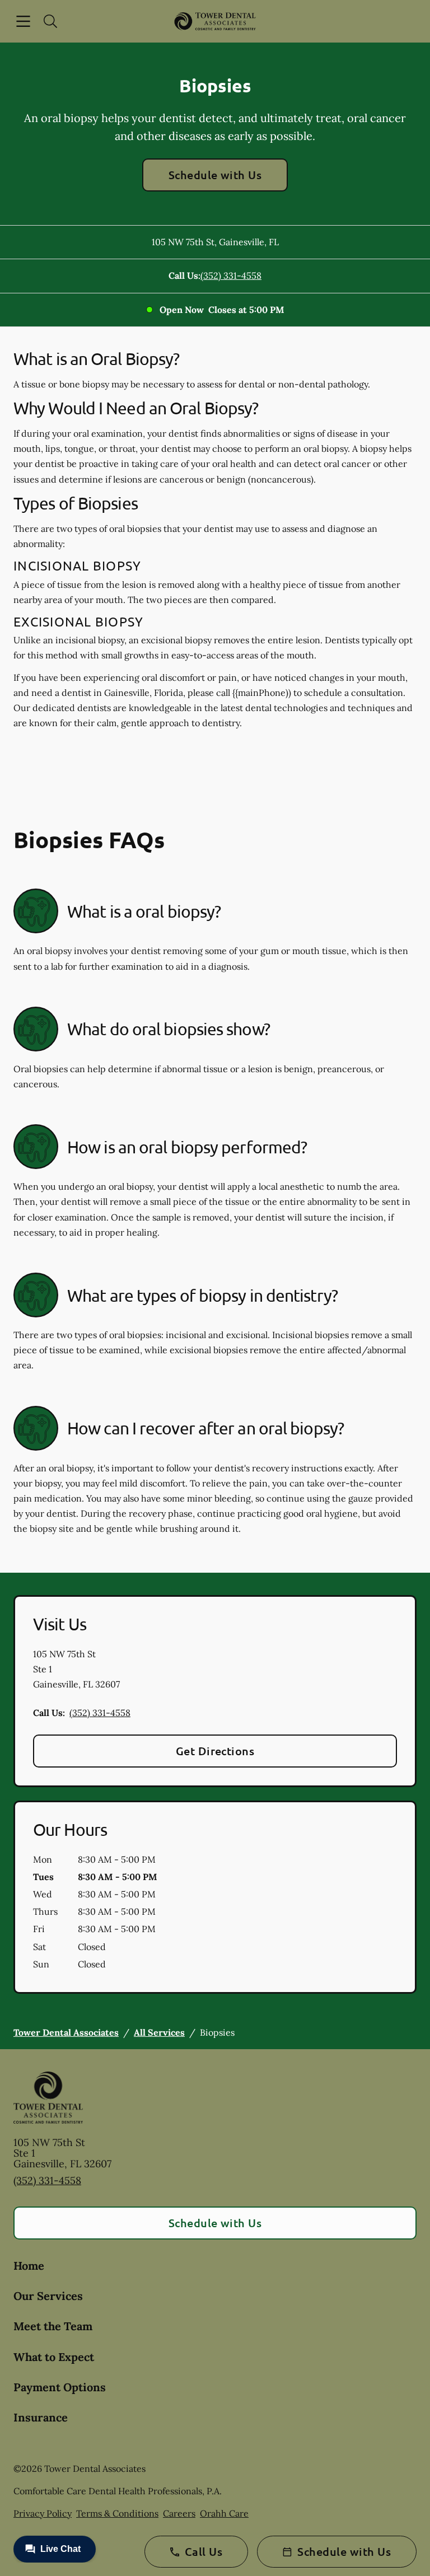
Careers (179, 2513)
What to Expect (54, 2357)
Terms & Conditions (117, 2513)
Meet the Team (53, 2326)
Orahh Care (224, 2513)
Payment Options (60, 2387)
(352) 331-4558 (231, 275)
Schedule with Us (215, 175)
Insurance (41, 2417)
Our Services (48, 2296)
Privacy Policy (43, 2513)
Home (29, 2266)
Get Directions (215, 1751)
